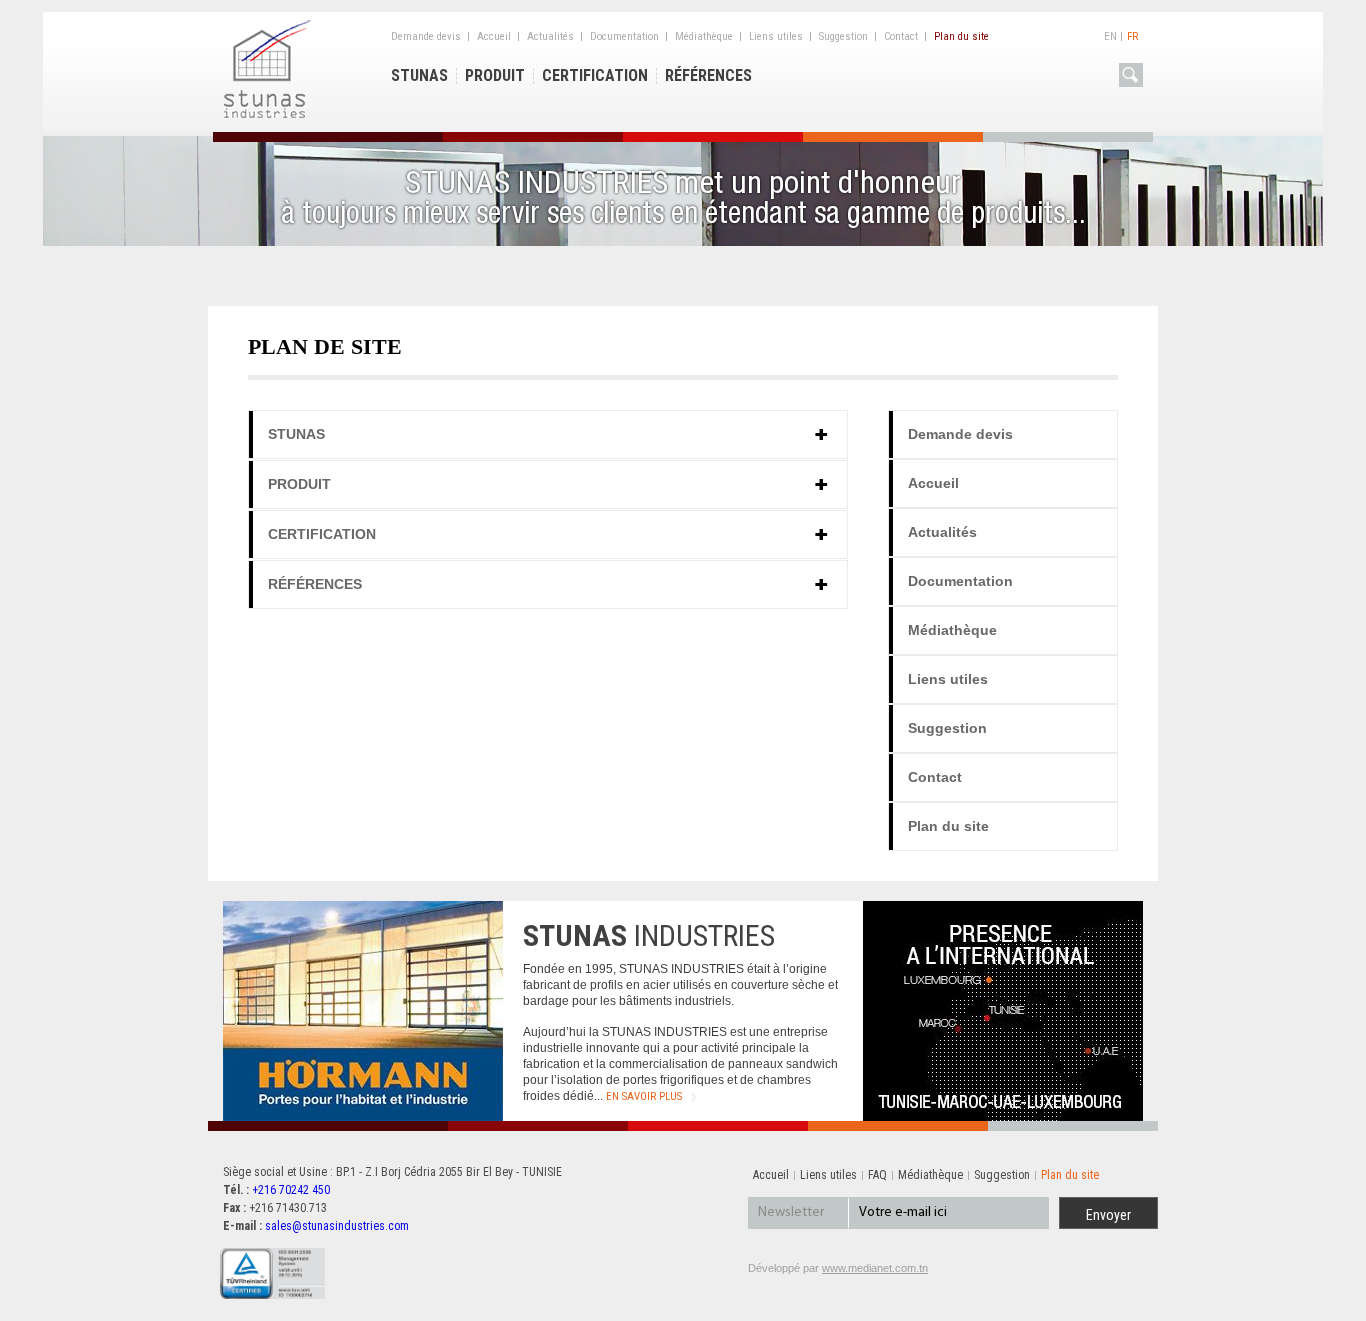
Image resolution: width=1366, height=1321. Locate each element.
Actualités (550, 36)
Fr (1132, 36)
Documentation (624, 36)
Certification (595, 75)
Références (708, 75)
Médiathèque (704, 36)
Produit (495, 75)
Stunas (419, 75)
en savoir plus (644, 1096)
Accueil (494, 36)
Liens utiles (776, 36)
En (1110, 36)
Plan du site (961, 36)
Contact (901, 36)
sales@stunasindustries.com (337, 1226)
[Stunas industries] (268, 114)
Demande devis (426, 36)
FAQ (877, 1175)
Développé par (838, 1268)
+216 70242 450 (291, 1190)
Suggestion (843, 36)
